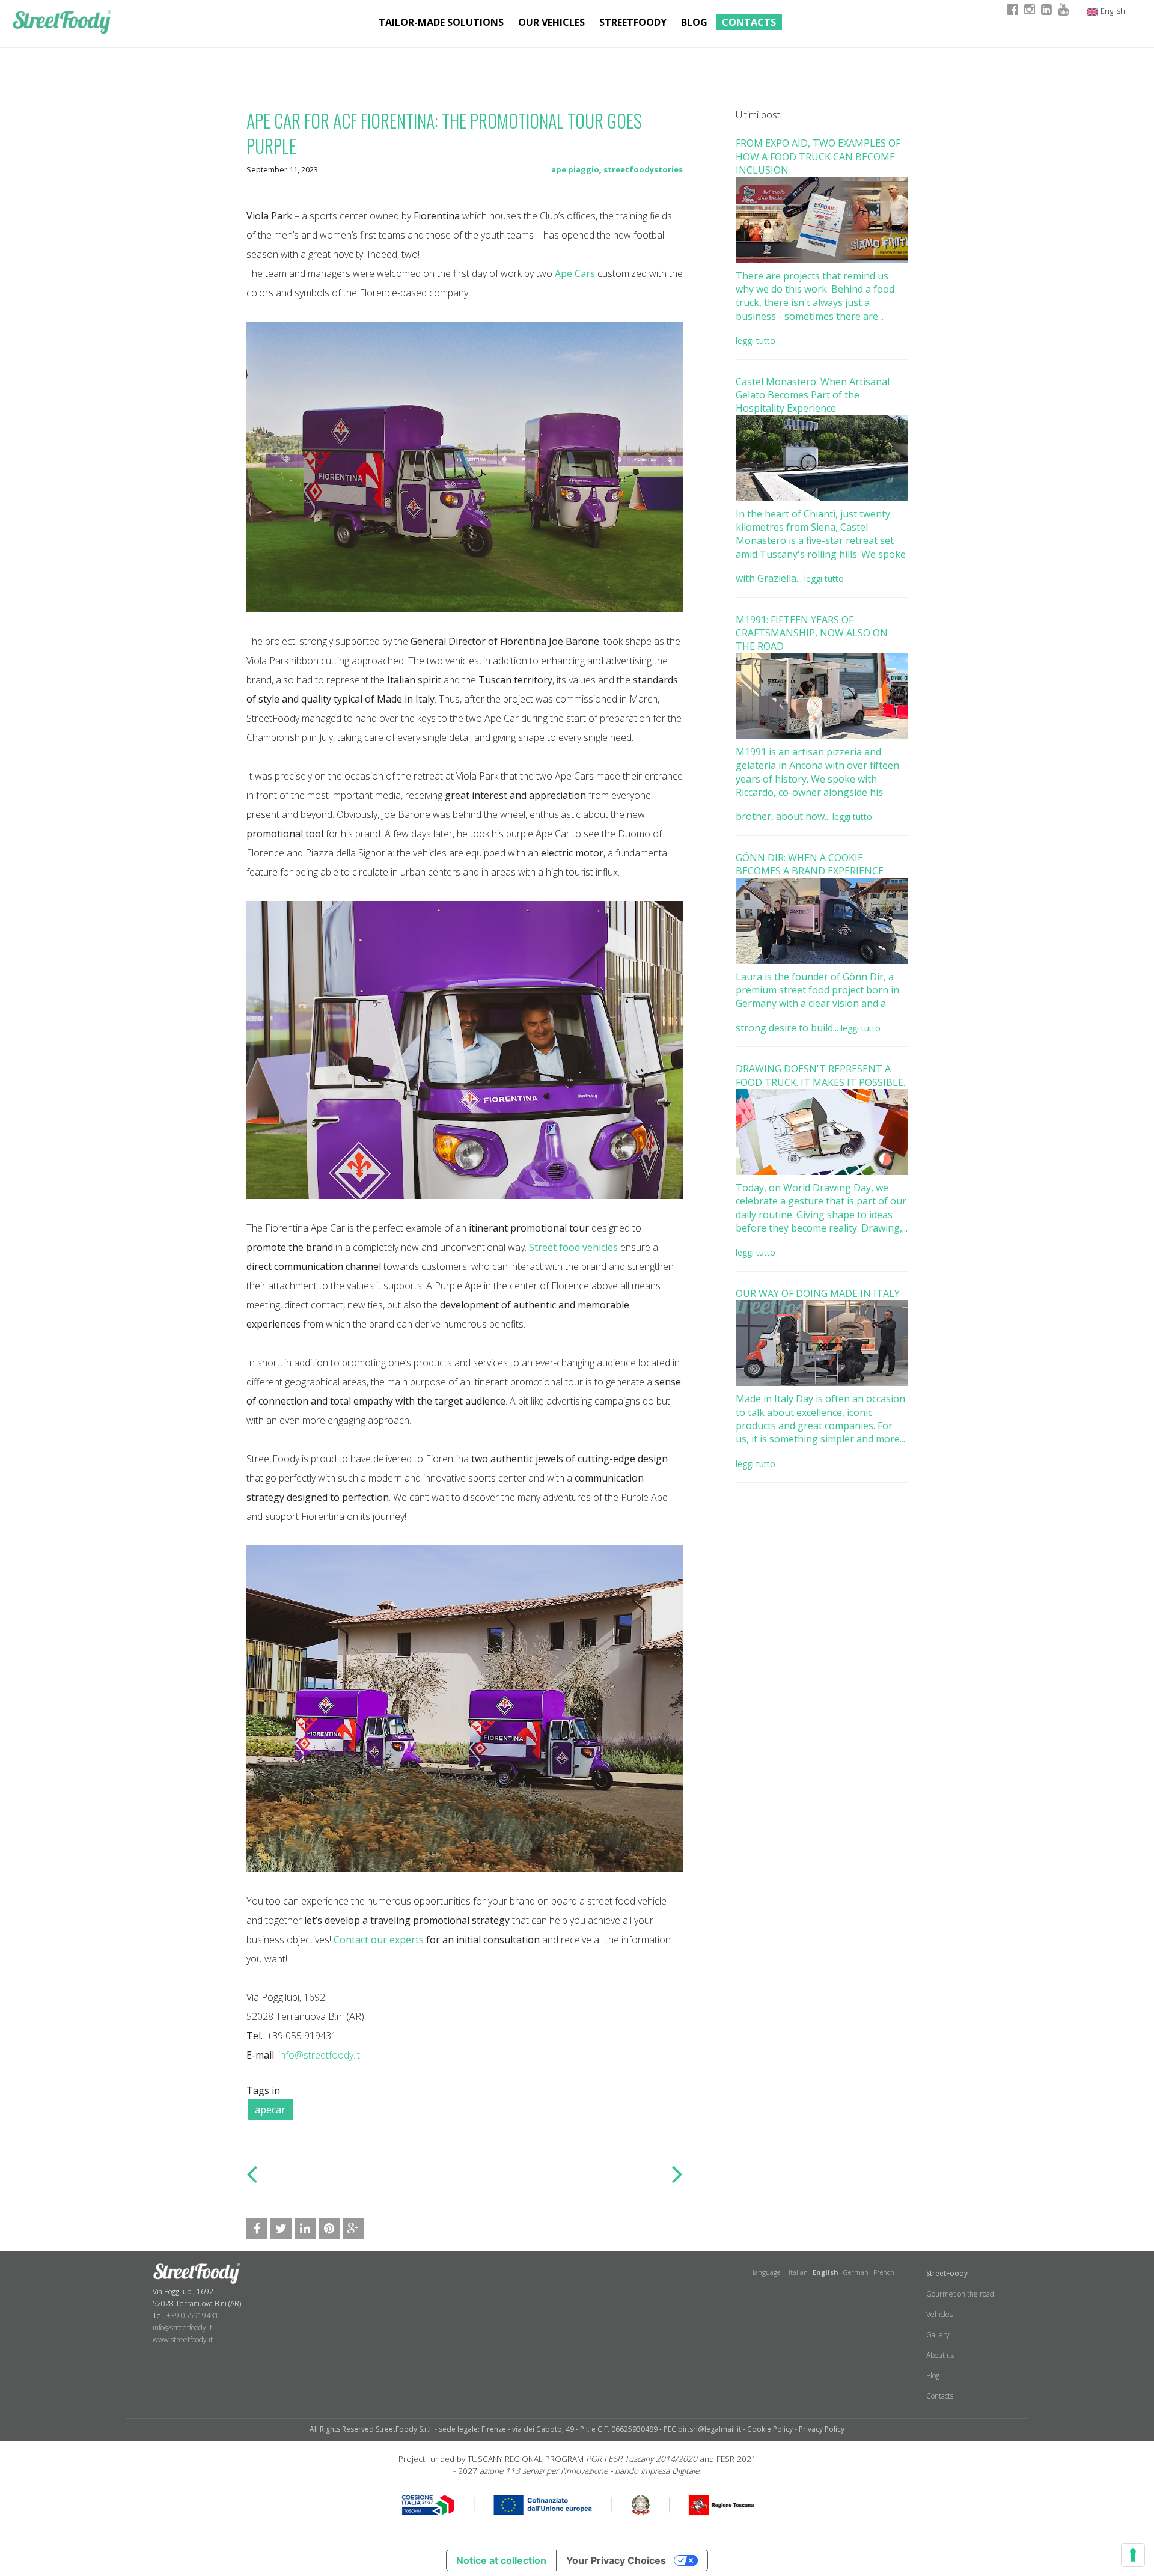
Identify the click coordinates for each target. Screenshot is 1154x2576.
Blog (694, 22)
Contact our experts (379, 1940)
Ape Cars (575, 273)
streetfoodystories (643, 169)
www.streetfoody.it (183, 2339)
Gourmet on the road (960, 2294)
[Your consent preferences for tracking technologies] (1133, 2555)
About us (940, 2355)
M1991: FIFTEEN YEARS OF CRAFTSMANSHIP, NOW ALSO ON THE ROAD (812, 633)
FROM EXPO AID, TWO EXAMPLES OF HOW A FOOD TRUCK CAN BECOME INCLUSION (818, 157)
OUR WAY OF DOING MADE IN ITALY (818, 1293)
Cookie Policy (770, 2429)
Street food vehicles (573, 1247)
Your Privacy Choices (616, 2560)
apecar (270, 2110)
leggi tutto (756, 340)
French (884, 2272)
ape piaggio (575, 169)
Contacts (749, 22)
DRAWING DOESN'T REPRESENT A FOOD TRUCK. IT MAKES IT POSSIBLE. (820, 1075)
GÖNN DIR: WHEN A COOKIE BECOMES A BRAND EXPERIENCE (810, 864)
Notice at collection (501, 2560)
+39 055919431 (193, 2315)
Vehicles (939, 2314)
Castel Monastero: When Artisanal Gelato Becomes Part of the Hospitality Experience (813, 395)
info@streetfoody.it (319, 2055)
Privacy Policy (822, 2429)
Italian (798, 2272)
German (856, 2272)
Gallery (938, 2335)
